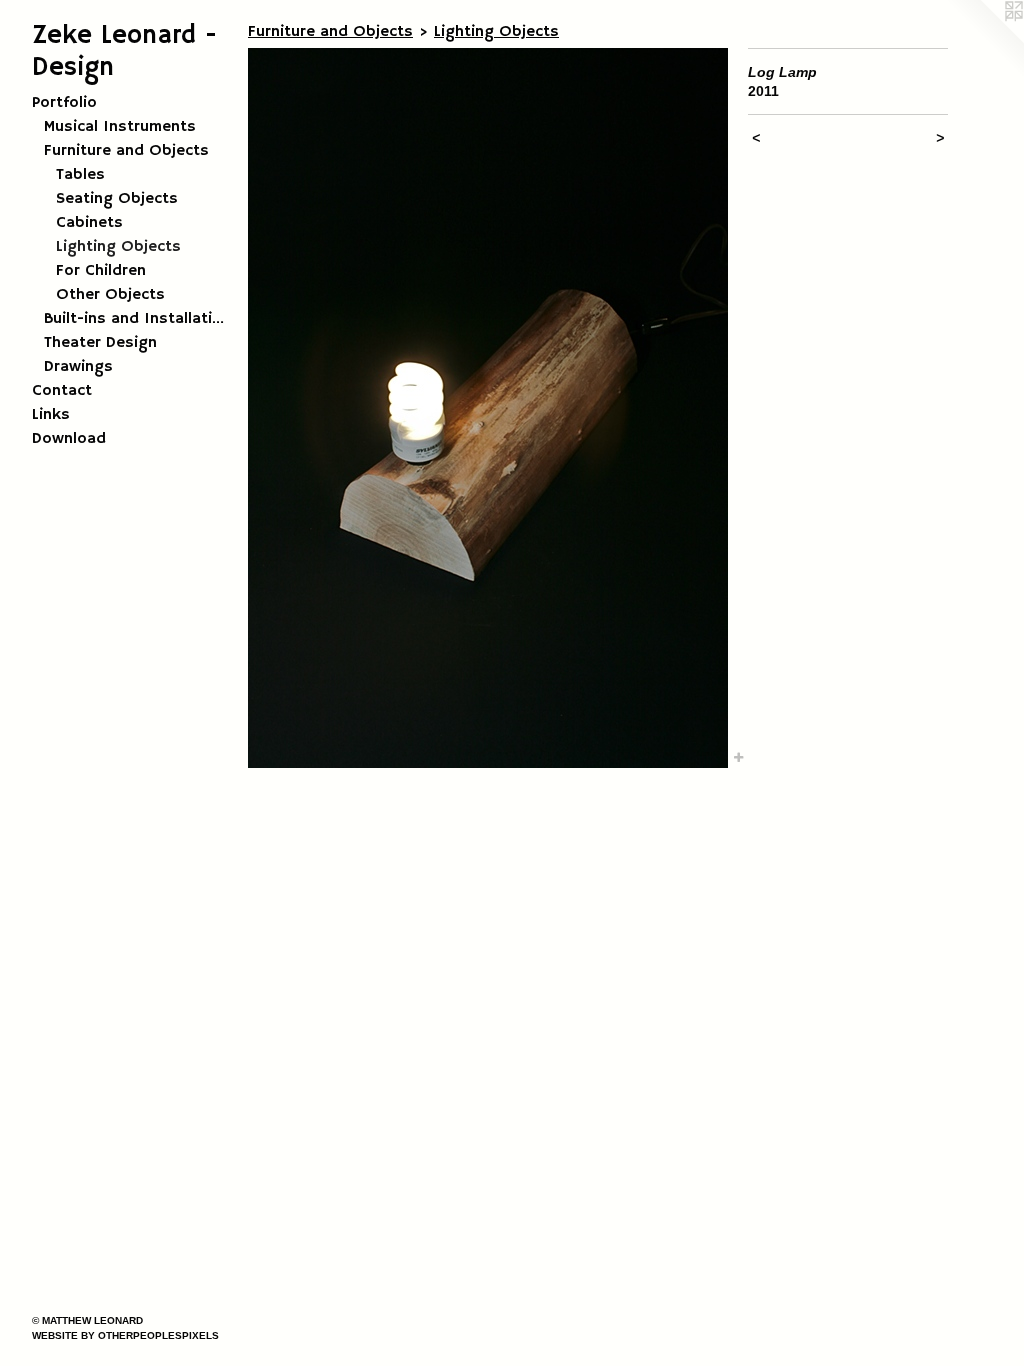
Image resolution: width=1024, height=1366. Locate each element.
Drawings (78, 367)
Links (51, 415)
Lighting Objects (118, 247)
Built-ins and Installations (138, 319)
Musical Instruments (120, 127)
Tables (80, 175)
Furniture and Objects (126, 151)
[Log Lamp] (488, 408)
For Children (101, 271)
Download (69, 439)
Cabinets (89, 223)
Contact (62, 391)
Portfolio (64, 103)
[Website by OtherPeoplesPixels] (984, 40)
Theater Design (100, 343)
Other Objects (110, 295)
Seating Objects (117, 199)
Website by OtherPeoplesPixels (125, 1335)
